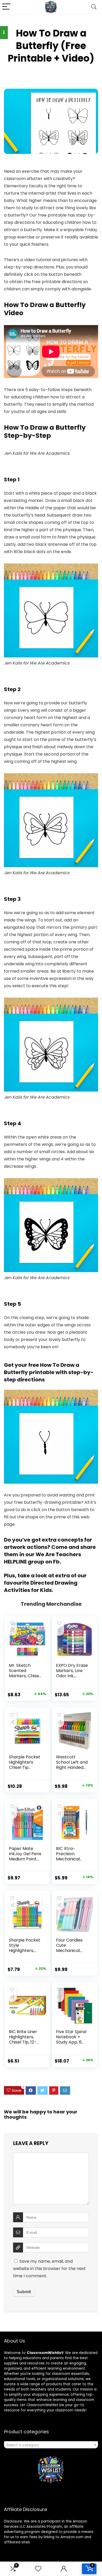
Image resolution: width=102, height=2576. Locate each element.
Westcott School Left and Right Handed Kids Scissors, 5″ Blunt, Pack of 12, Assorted (73, 1770)
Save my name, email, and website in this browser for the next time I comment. (49, 2269)
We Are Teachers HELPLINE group (42, 1558)
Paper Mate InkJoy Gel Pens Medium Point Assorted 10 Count (25, 1859)
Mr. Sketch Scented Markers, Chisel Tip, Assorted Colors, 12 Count (25, 1676)
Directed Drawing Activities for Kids (41, 1586)
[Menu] (6, 7)
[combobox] (51, 2445)
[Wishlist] (38, 2569)
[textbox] (51, 2445)
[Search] (94, 7)
